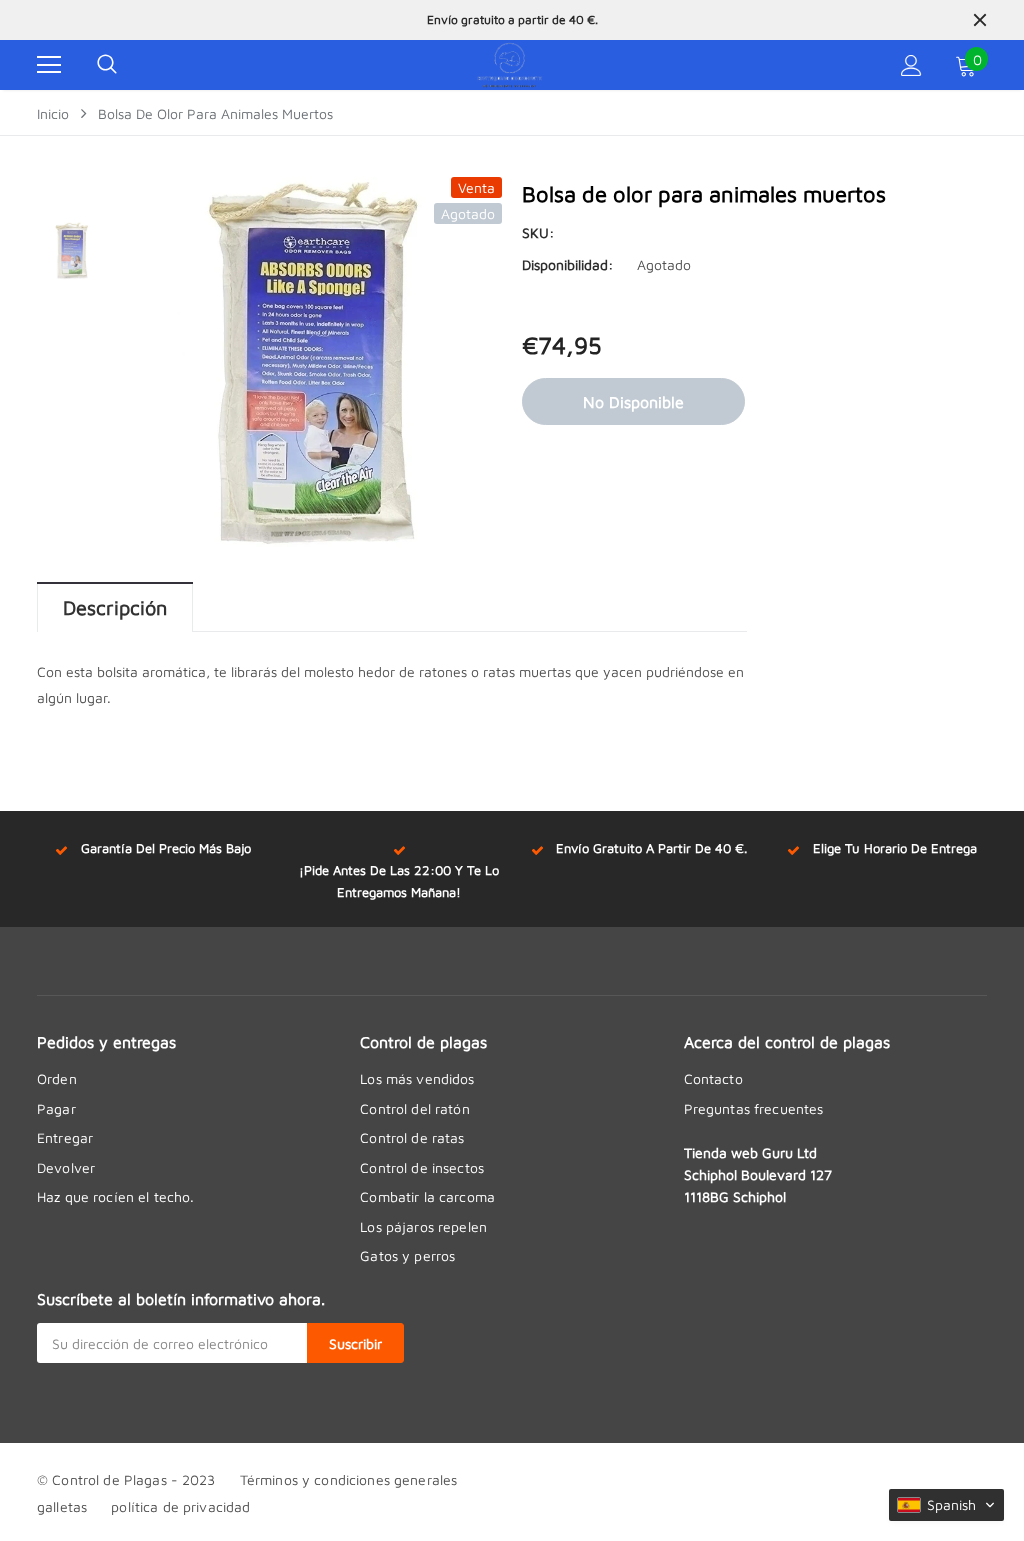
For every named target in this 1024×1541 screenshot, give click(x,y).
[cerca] (980, 20)
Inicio (53, 113)
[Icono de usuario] (911, 65)
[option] (512, 20)
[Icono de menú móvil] (49, 65)
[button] (946, 1505)
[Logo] (510, 65)
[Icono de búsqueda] (107, 65)
